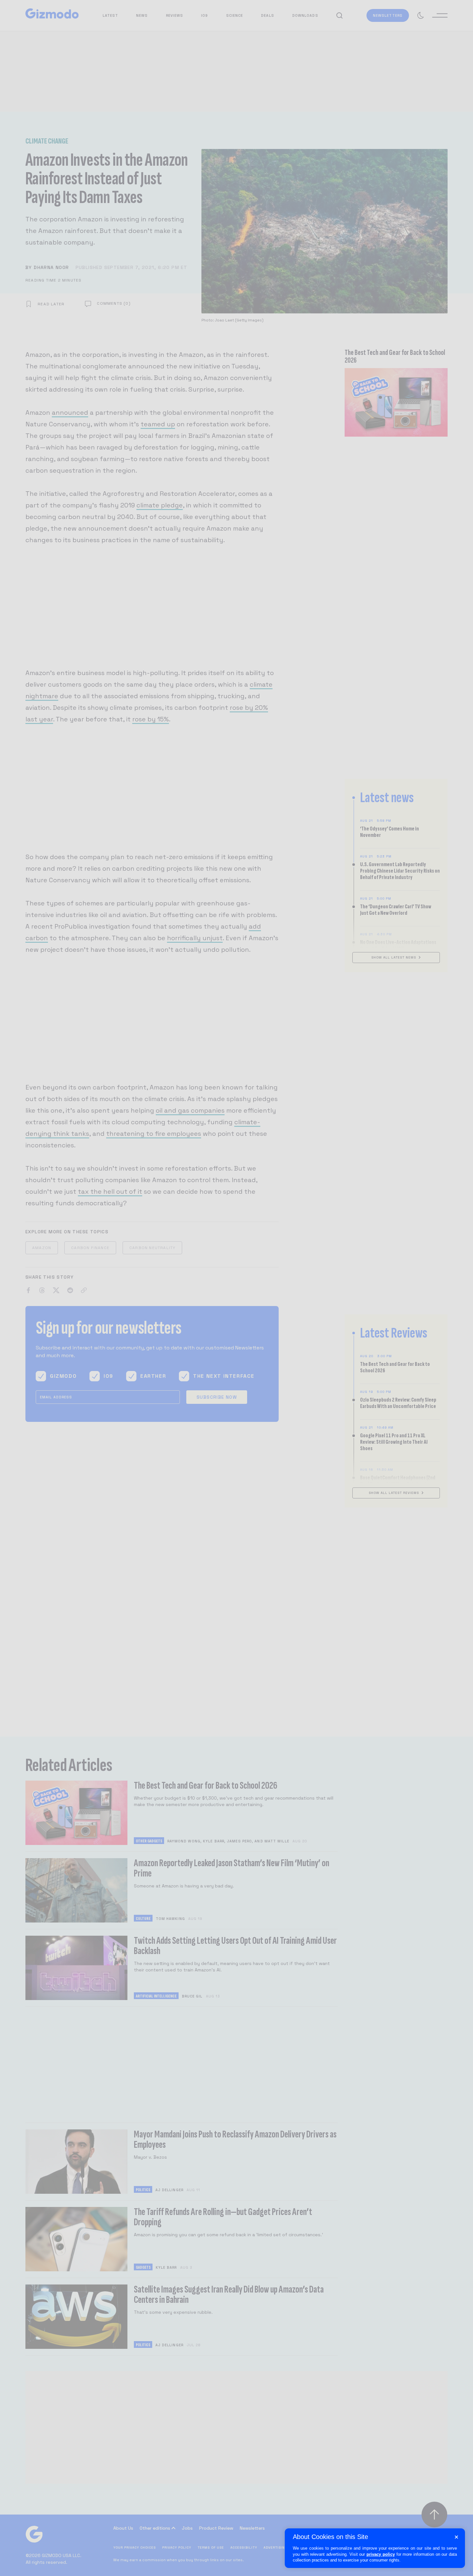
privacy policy (381, 2554)
